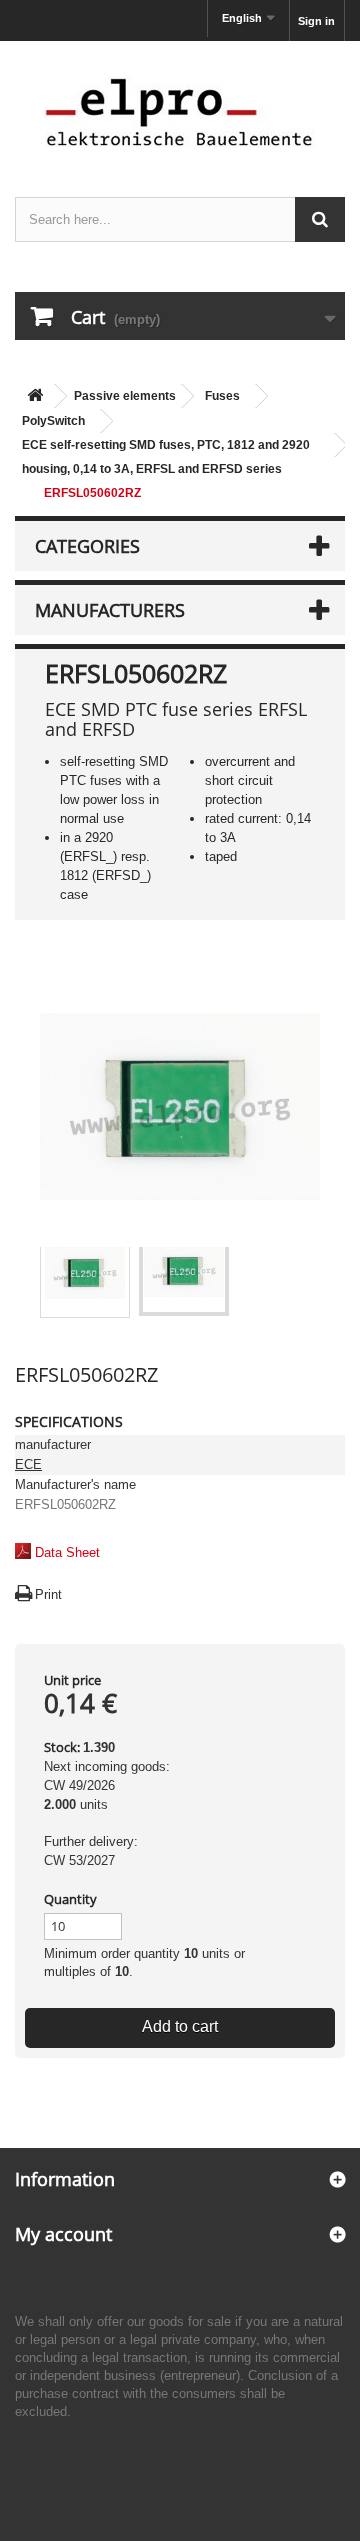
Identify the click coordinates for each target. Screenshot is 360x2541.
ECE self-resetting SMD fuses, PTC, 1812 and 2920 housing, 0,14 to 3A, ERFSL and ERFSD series (166, 457)
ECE (28, 1464)
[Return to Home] (35, 396)
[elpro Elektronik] (180, 111)
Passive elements (125, 396)
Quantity (70, 1899)
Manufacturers (110, 610)
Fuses (222, 396)
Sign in (316, 21)
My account (63, 2234)
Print (48, 1594)
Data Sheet (67, 1552)
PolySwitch (53, 421)
